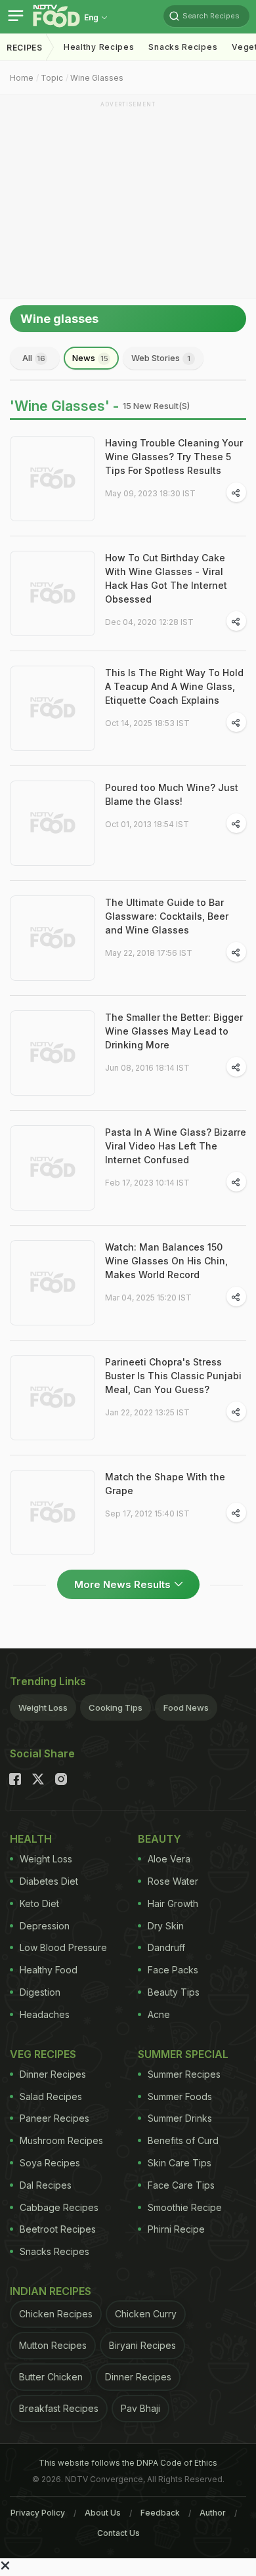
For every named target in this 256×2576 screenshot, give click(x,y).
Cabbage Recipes (59, 2207)
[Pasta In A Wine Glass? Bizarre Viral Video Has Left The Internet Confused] (53, 1168)
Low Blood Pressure (63, 1947)
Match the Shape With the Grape (165, 1484)
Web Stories (161, 358)
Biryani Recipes (142, 2345)
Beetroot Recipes (58, 2229)
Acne (159, 2014)
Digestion (40, 1992)
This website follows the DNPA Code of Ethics (128, 2463)
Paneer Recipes (54, 2118)
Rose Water (173, 1881)
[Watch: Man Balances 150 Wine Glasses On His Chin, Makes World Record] (53, 1283)
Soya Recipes (50, 2163)
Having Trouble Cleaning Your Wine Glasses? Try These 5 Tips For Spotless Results (174, 457)
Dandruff (166, 1947)
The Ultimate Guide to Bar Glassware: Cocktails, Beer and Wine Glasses (167, 916)
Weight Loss (43, 1707)
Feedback (160, 2513)
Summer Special (183, 2054)
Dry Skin (166, 1926)
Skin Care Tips (180, 2163)
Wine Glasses (97, 78)
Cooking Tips (116, 1707)
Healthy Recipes (99, 47)
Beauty (160, 1839)
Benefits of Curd (183, 2140)
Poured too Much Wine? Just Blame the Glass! (172, 794)
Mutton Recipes (53, 2345)
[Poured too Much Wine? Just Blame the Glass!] (53, 823)
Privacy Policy (38, 2513)
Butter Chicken (51, 2377)
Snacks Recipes (183, 47)
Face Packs (173, 1970)
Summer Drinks (180, 2118)
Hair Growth (173, 1903)
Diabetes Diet (49, 1881)
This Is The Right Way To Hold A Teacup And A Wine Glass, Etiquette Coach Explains (174, 686)
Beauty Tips (174, 1992)
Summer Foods (180, 2096)
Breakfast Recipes (59, 2408)
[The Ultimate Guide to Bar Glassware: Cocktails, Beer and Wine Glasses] (53, 938)
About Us (103, 2513)
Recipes (25, 48)
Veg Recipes (43, 2054)
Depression (45, 1926)
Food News (186, 1707)
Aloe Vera (169, 1859)
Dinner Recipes (53, 2074)
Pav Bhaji (140, 2408)
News (90, 358)
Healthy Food (49, 1970)
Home (22, 78)
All (34, 358)
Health (31, 1839)
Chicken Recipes (56, 2314)
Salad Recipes (51, 2096)
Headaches (45, 2014)
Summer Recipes (184, 2074)
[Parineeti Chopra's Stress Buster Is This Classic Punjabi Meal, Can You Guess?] (53, 1398)
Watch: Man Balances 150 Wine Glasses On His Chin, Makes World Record (166, 1261)
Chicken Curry (146, 2314)
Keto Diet (39, 1903)
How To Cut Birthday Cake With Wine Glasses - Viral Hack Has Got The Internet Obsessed (166, 578)
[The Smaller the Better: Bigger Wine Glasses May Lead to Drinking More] (53, 1053)
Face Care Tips (181, 2185)
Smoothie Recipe (185, 2207)
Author (213, 2513)
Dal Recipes (46, 2185)
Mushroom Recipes (61, 2140)
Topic (52, 78)
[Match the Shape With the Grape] (53, 1513)
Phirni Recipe (176, 2229)
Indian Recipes (51, 2291)
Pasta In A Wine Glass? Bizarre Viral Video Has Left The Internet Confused (176, 1146)
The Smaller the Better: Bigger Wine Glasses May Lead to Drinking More (174, 1031)
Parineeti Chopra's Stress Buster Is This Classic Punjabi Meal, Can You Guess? (173, 1376)
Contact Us (118, 2533)
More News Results (122, 1584)
